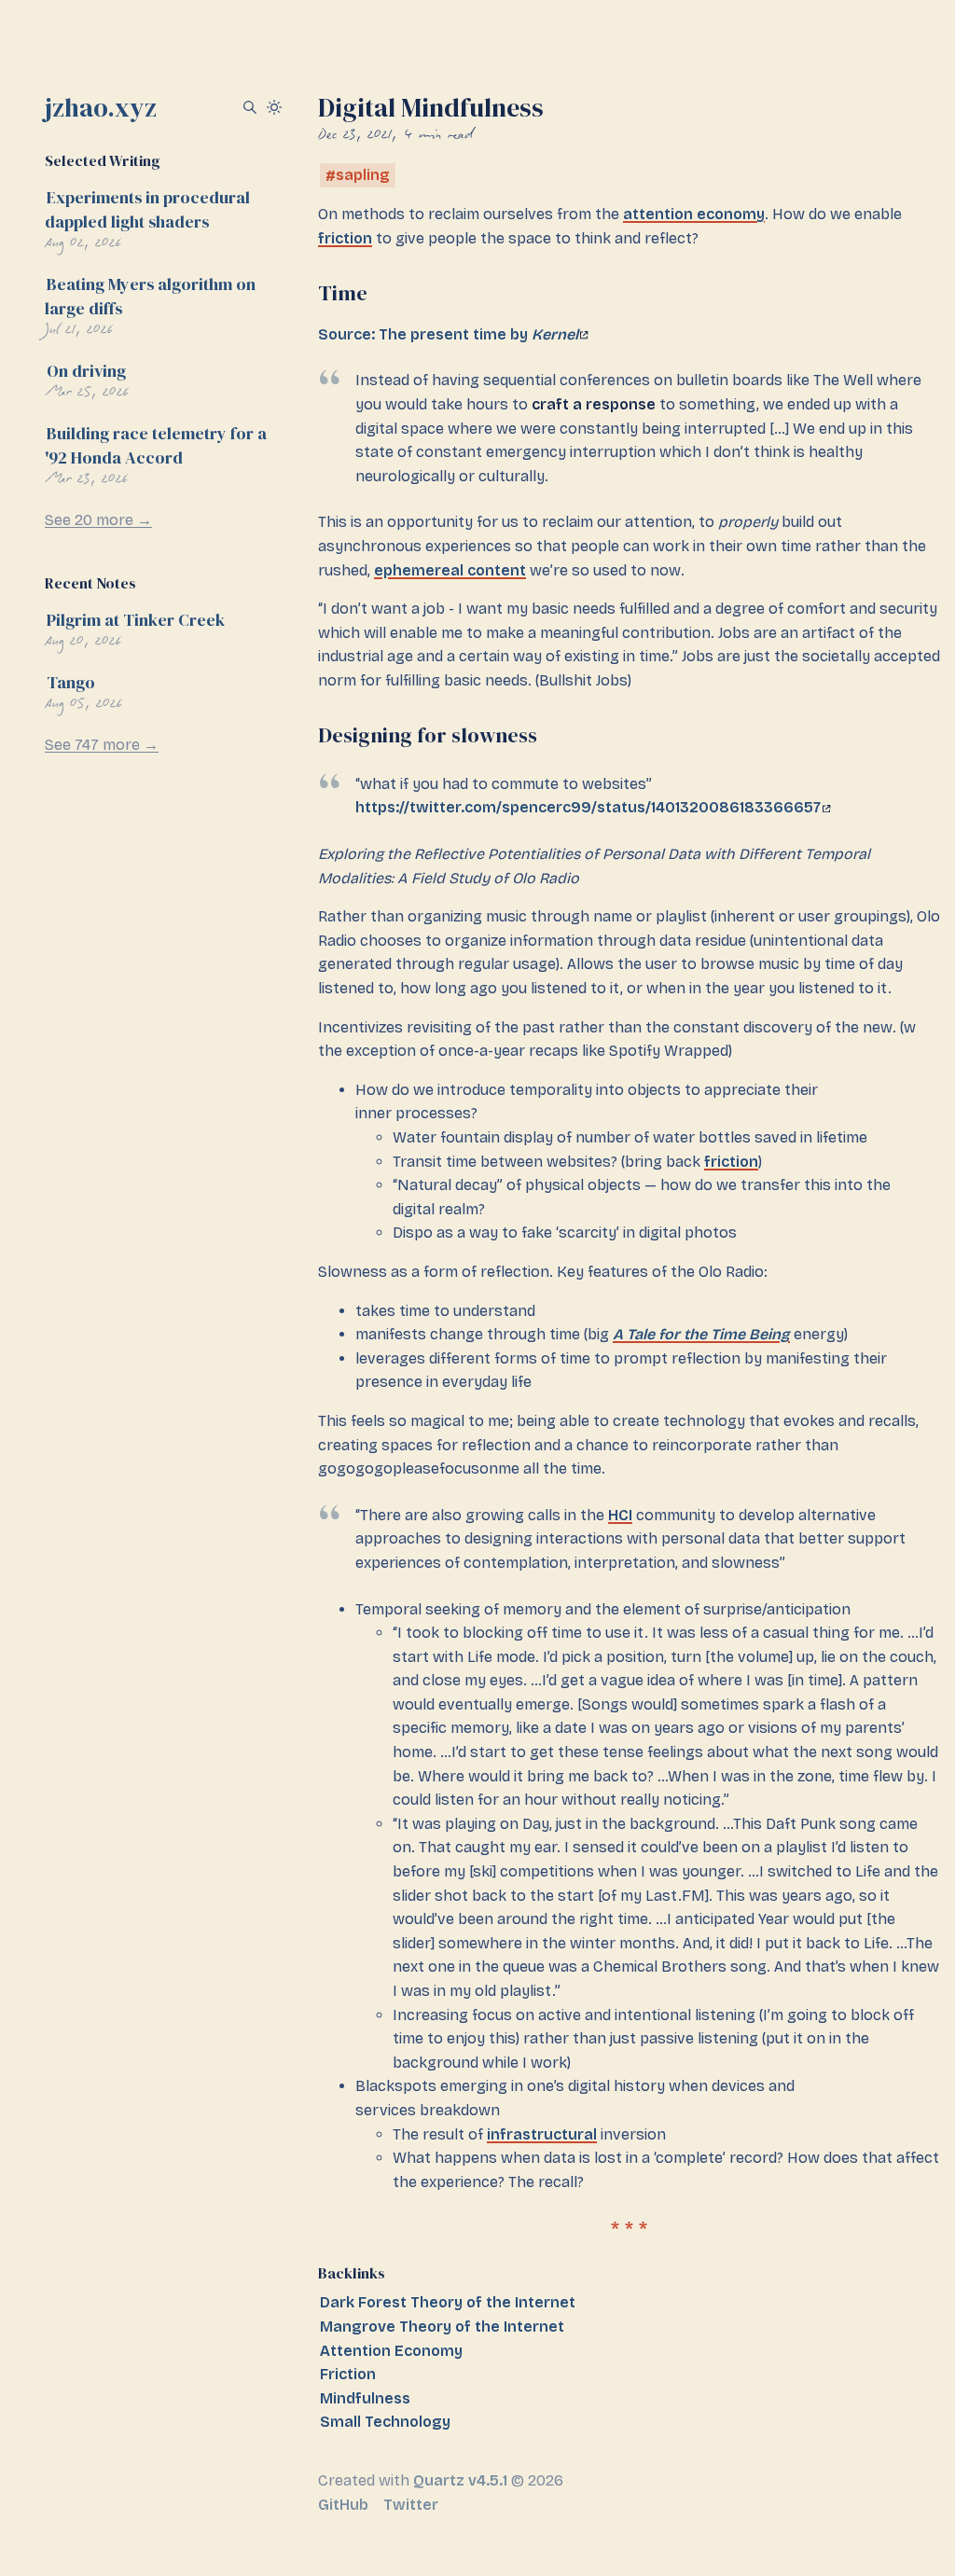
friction (345, 238)
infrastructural (542, 2134)
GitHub (343, 2505)
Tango (71, 682)
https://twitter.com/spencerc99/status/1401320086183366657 (588, 807)
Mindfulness (365, 2398)
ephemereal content (450, 570)
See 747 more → (102, 745)
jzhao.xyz (101, 107)
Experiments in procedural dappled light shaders (147, 209)
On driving (86, 371)
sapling (363, 176)
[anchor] (383, 293)
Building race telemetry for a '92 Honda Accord (156, 445)
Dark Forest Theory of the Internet (448, 2302)
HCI (620, 1515)
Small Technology (385, 2422)
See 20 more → (98, 520)
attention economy (694, 214)
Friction (348, 2374)
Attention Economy (391, 2351)
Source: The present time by (448, 334)
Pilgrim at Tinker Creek (136, 620)
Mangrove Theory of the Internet (442, 2327)
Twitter (411, 2505)
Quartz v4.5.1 (460, 2480)
